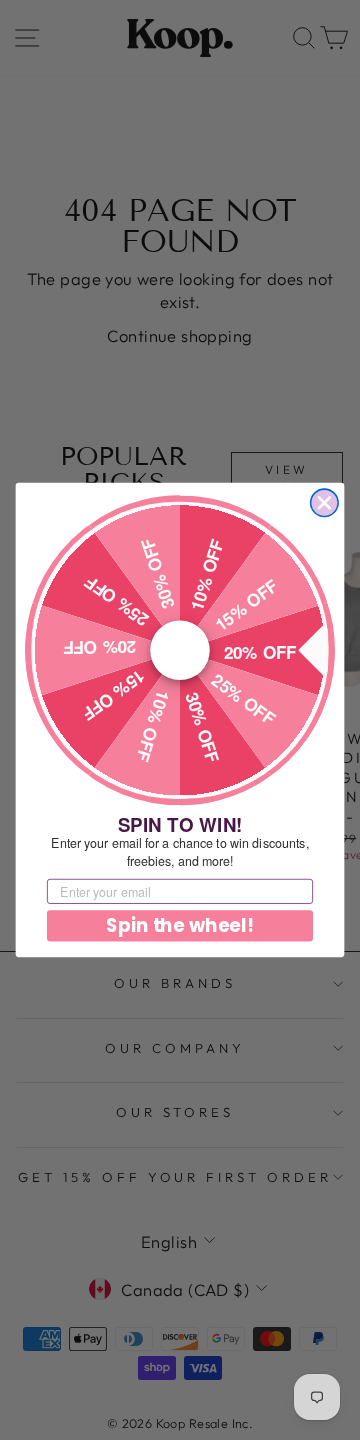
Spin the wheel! (179, 926)
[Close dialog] (324, 502)
